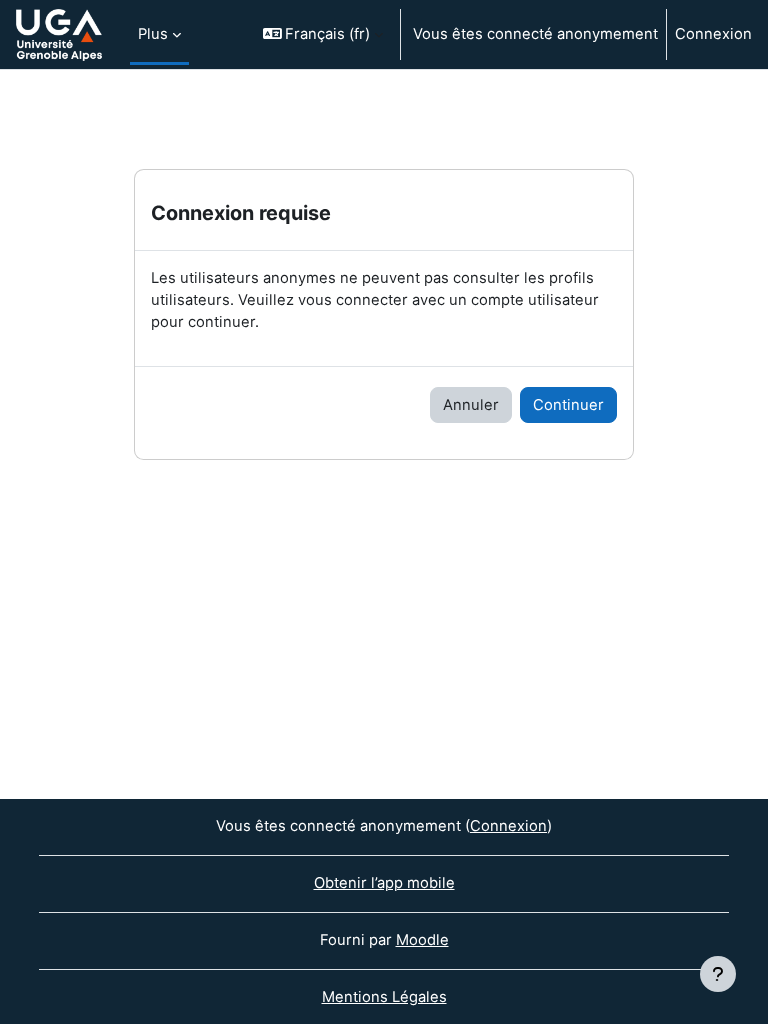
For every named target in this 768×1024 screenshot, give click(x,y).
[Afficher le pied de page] (718, 974)
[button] (323, 34)
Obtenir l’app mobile (384, 883)
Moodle (422, 940)
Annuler (471, 405)
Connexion (713, 34)
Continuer (568, 405)
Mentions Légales (384, 997)
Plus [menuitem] (153, 34)
